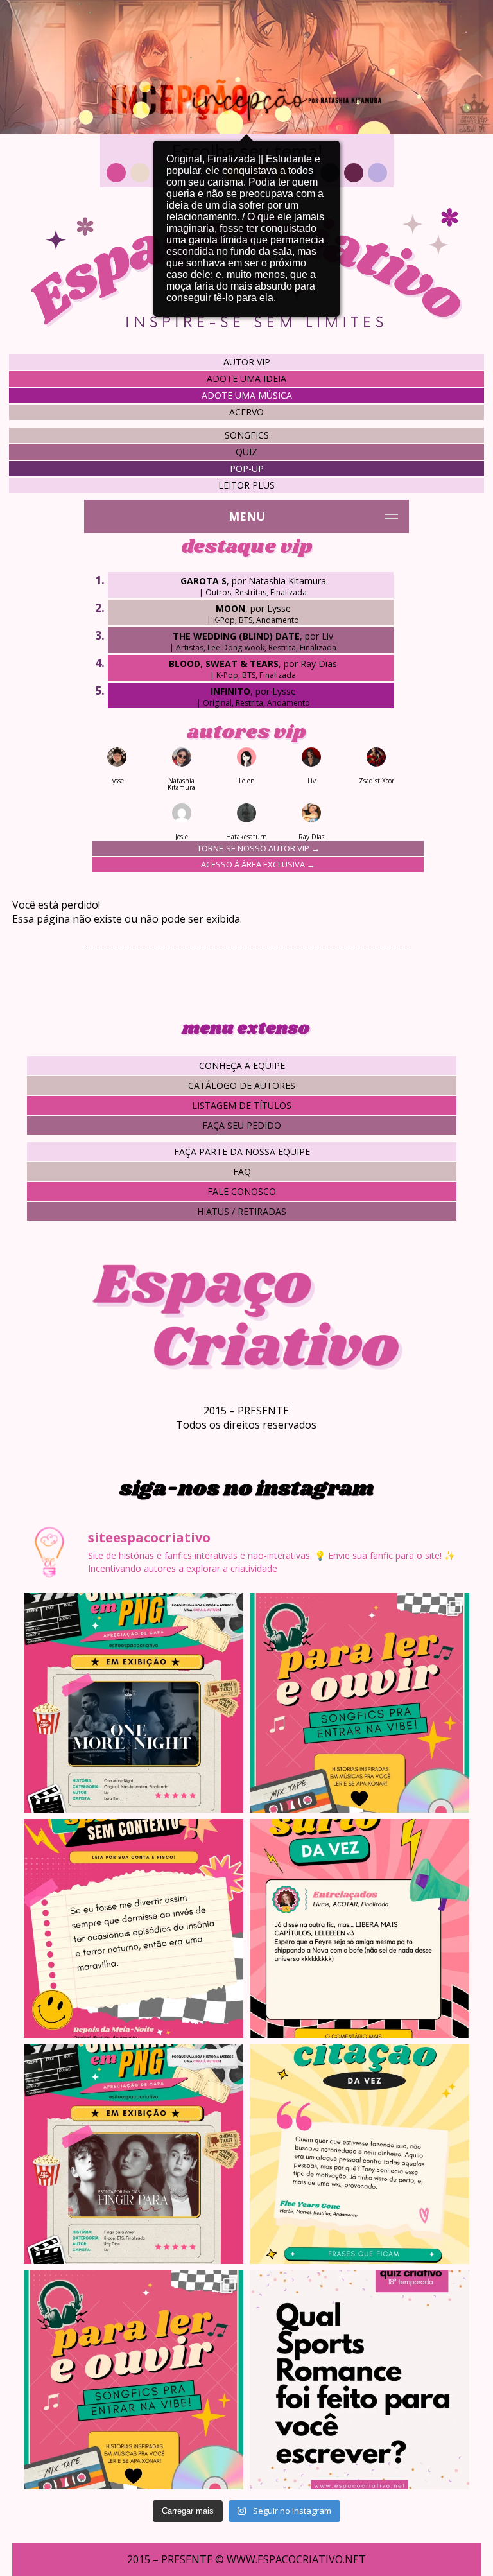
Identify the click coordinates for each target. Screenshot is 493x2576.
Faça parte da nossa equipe (242, 1152)
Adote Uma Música (247, 395)
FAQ (242, 1171)
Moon (230, 608)
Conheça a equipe (242, 1066)
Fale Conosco (242, 1191)
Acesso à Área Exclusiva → (258, 864)
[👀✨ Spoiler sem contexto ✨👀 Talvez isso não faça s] (134, 1929)
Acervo (246, 412)
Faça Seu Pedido (242, 1125)
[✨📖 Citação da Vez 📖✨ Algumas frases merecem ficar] (359, 2154)
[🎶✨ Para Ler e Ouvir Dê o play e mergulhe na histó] (359, 1703)
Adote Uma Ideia (246, 379)
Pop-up (247, 468)
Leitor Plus (246, 485)
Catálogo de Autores (242, 1085)
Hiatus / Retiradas (242, 1211)
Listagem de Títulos (242, 1105)
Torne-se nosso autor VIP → (258, 848)
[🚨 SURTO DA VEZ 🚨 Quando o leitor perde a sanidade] (359, 1929)
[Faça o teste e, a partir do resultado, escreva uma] (359, 2380)
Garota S (203, 581)
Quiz (246, 452)
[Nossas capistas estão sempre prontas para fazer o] (134, 1703)
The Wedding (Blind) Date (236, 636)
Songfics (247, 435)
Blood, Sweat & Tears (224, 664)
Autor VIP (247, 362)
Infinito (230, 691)
